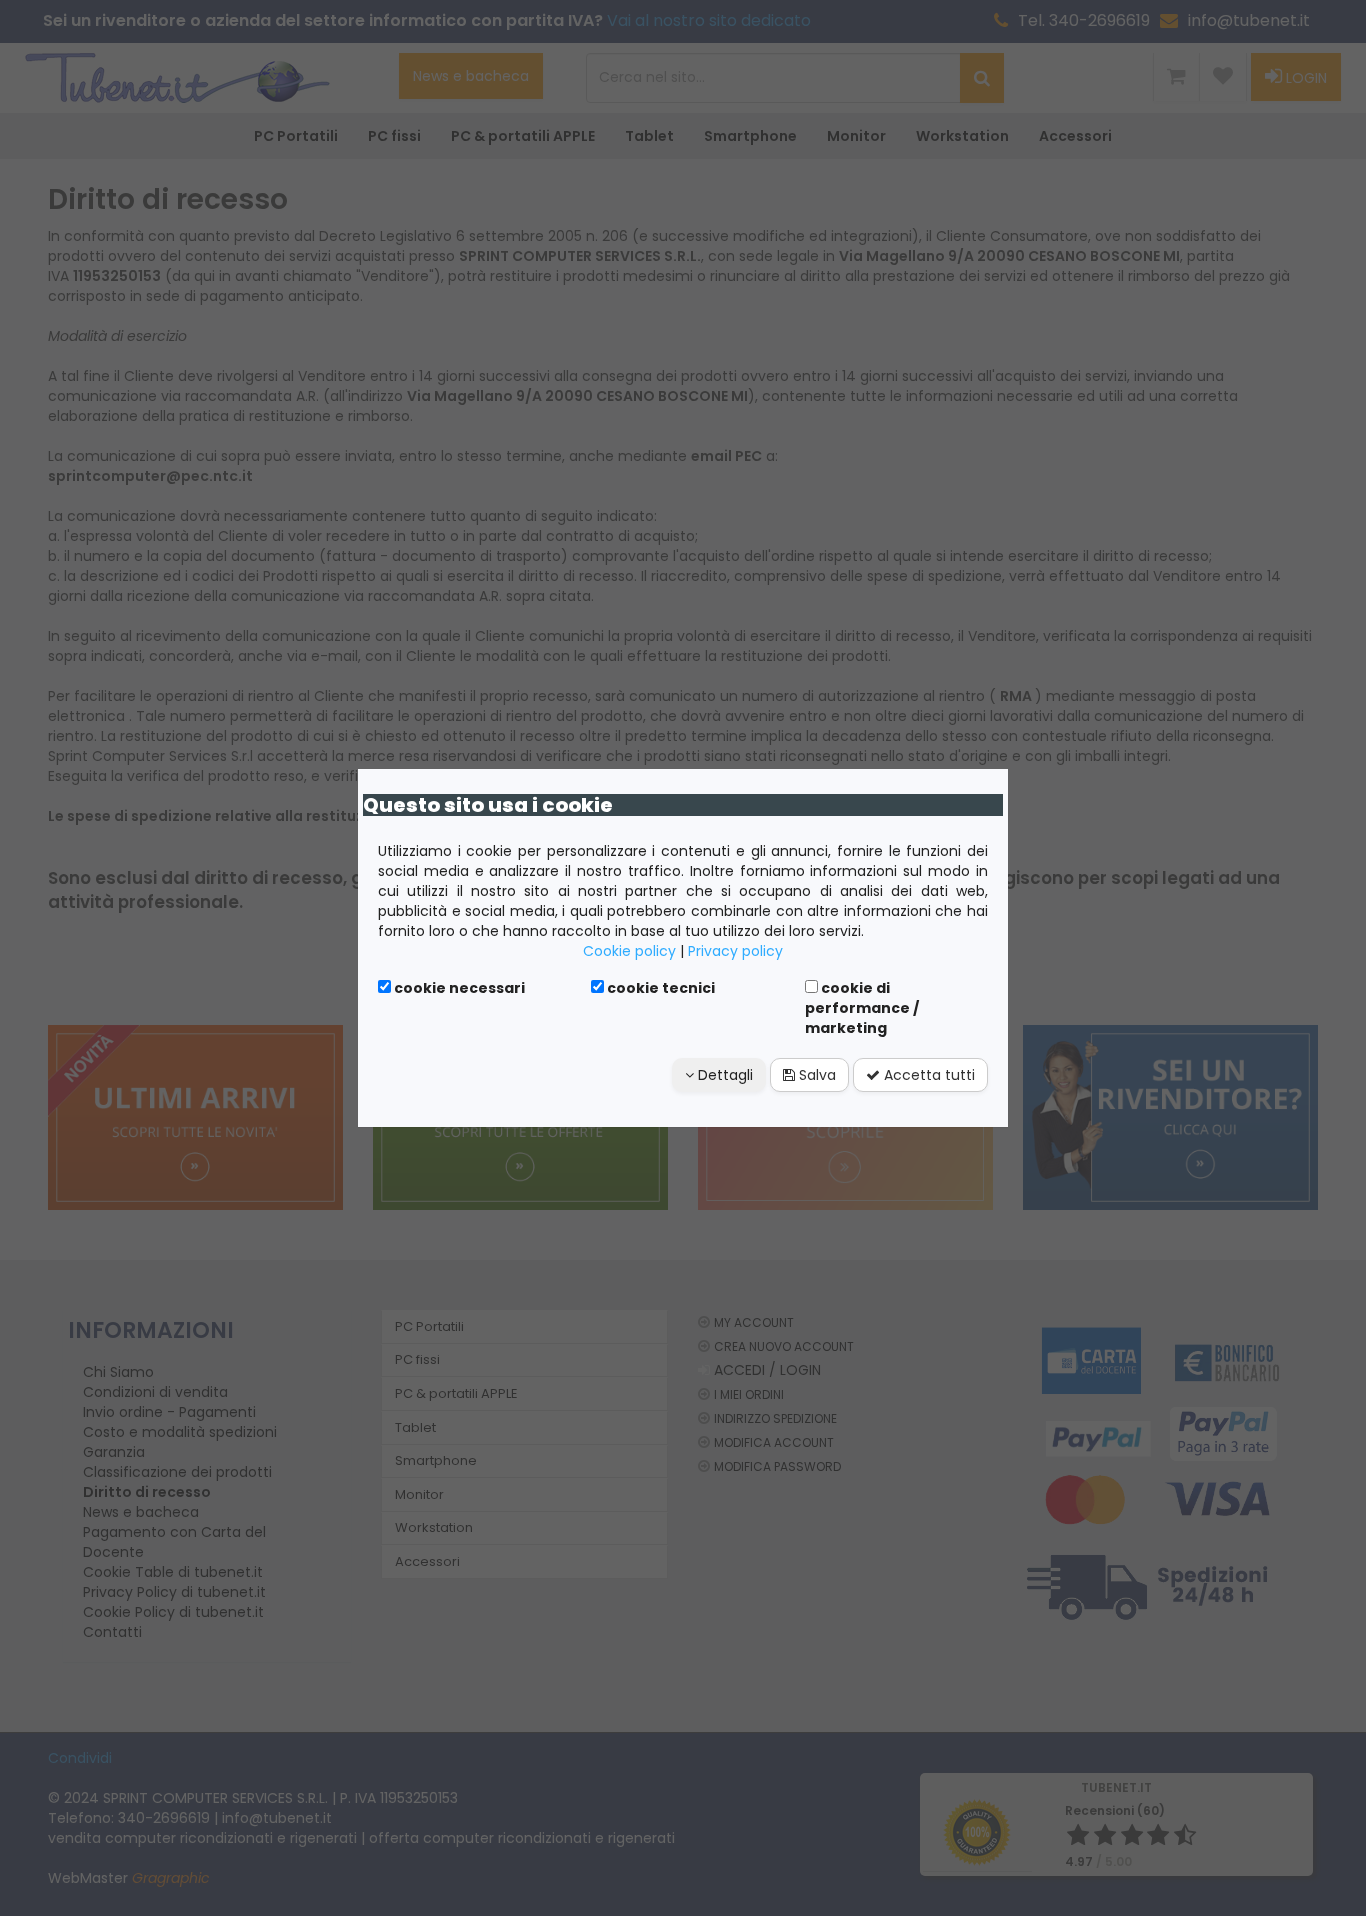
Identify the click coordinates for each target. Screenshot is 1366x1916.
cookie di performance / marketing (862, 1008)
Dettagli (723, 1075)
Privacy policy (735, 951)
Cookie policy (629, 951)
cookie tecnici (659, 988)
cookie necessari (458, 988)
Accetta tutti (927, 1075)
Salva (815, 1075)
